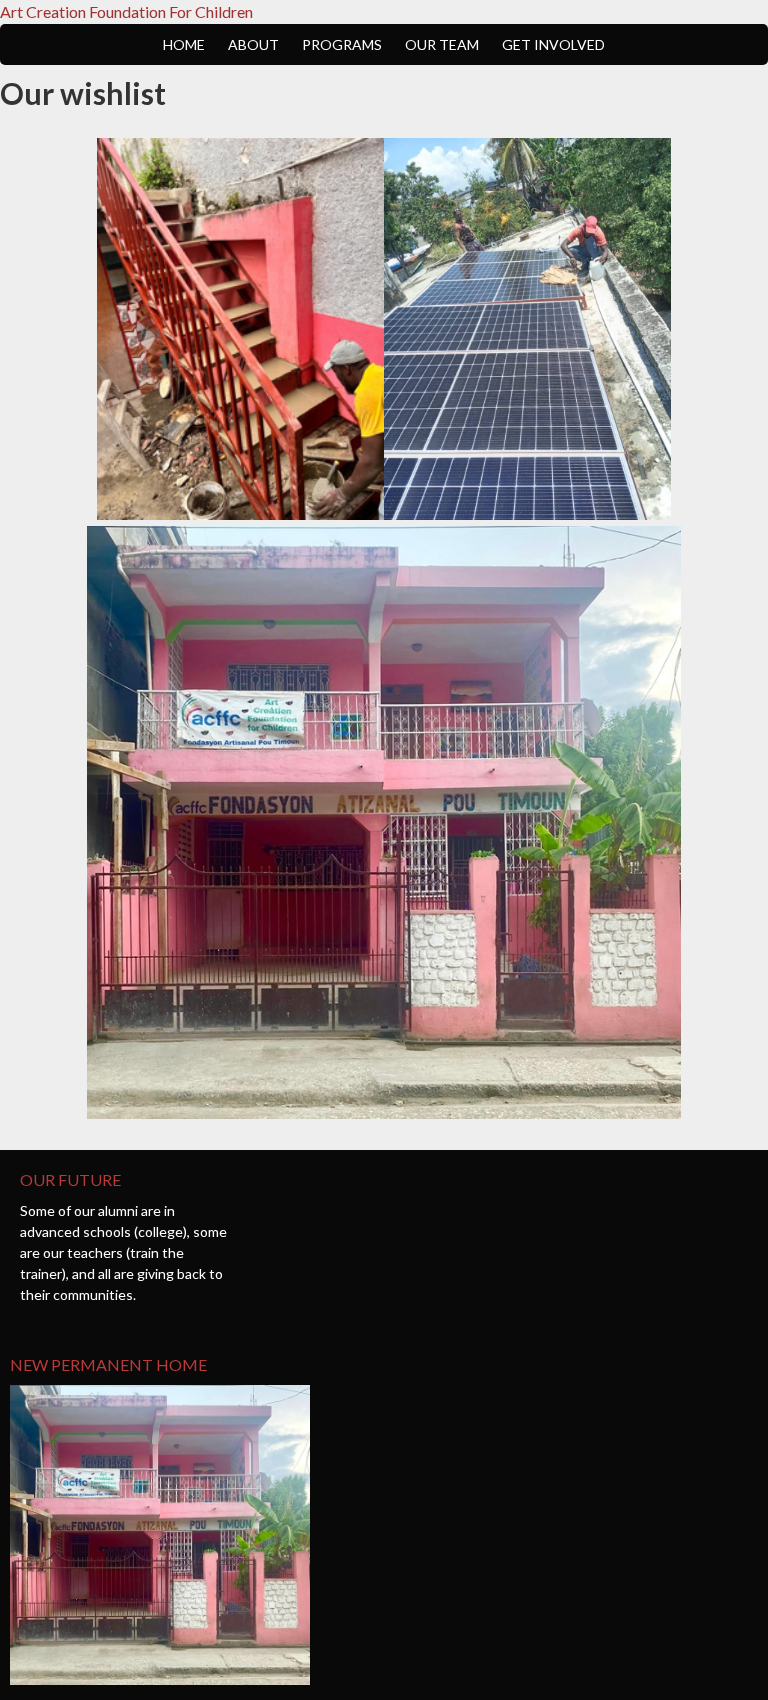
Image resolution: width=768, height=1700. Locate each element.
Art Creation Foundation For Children (126, 11)
